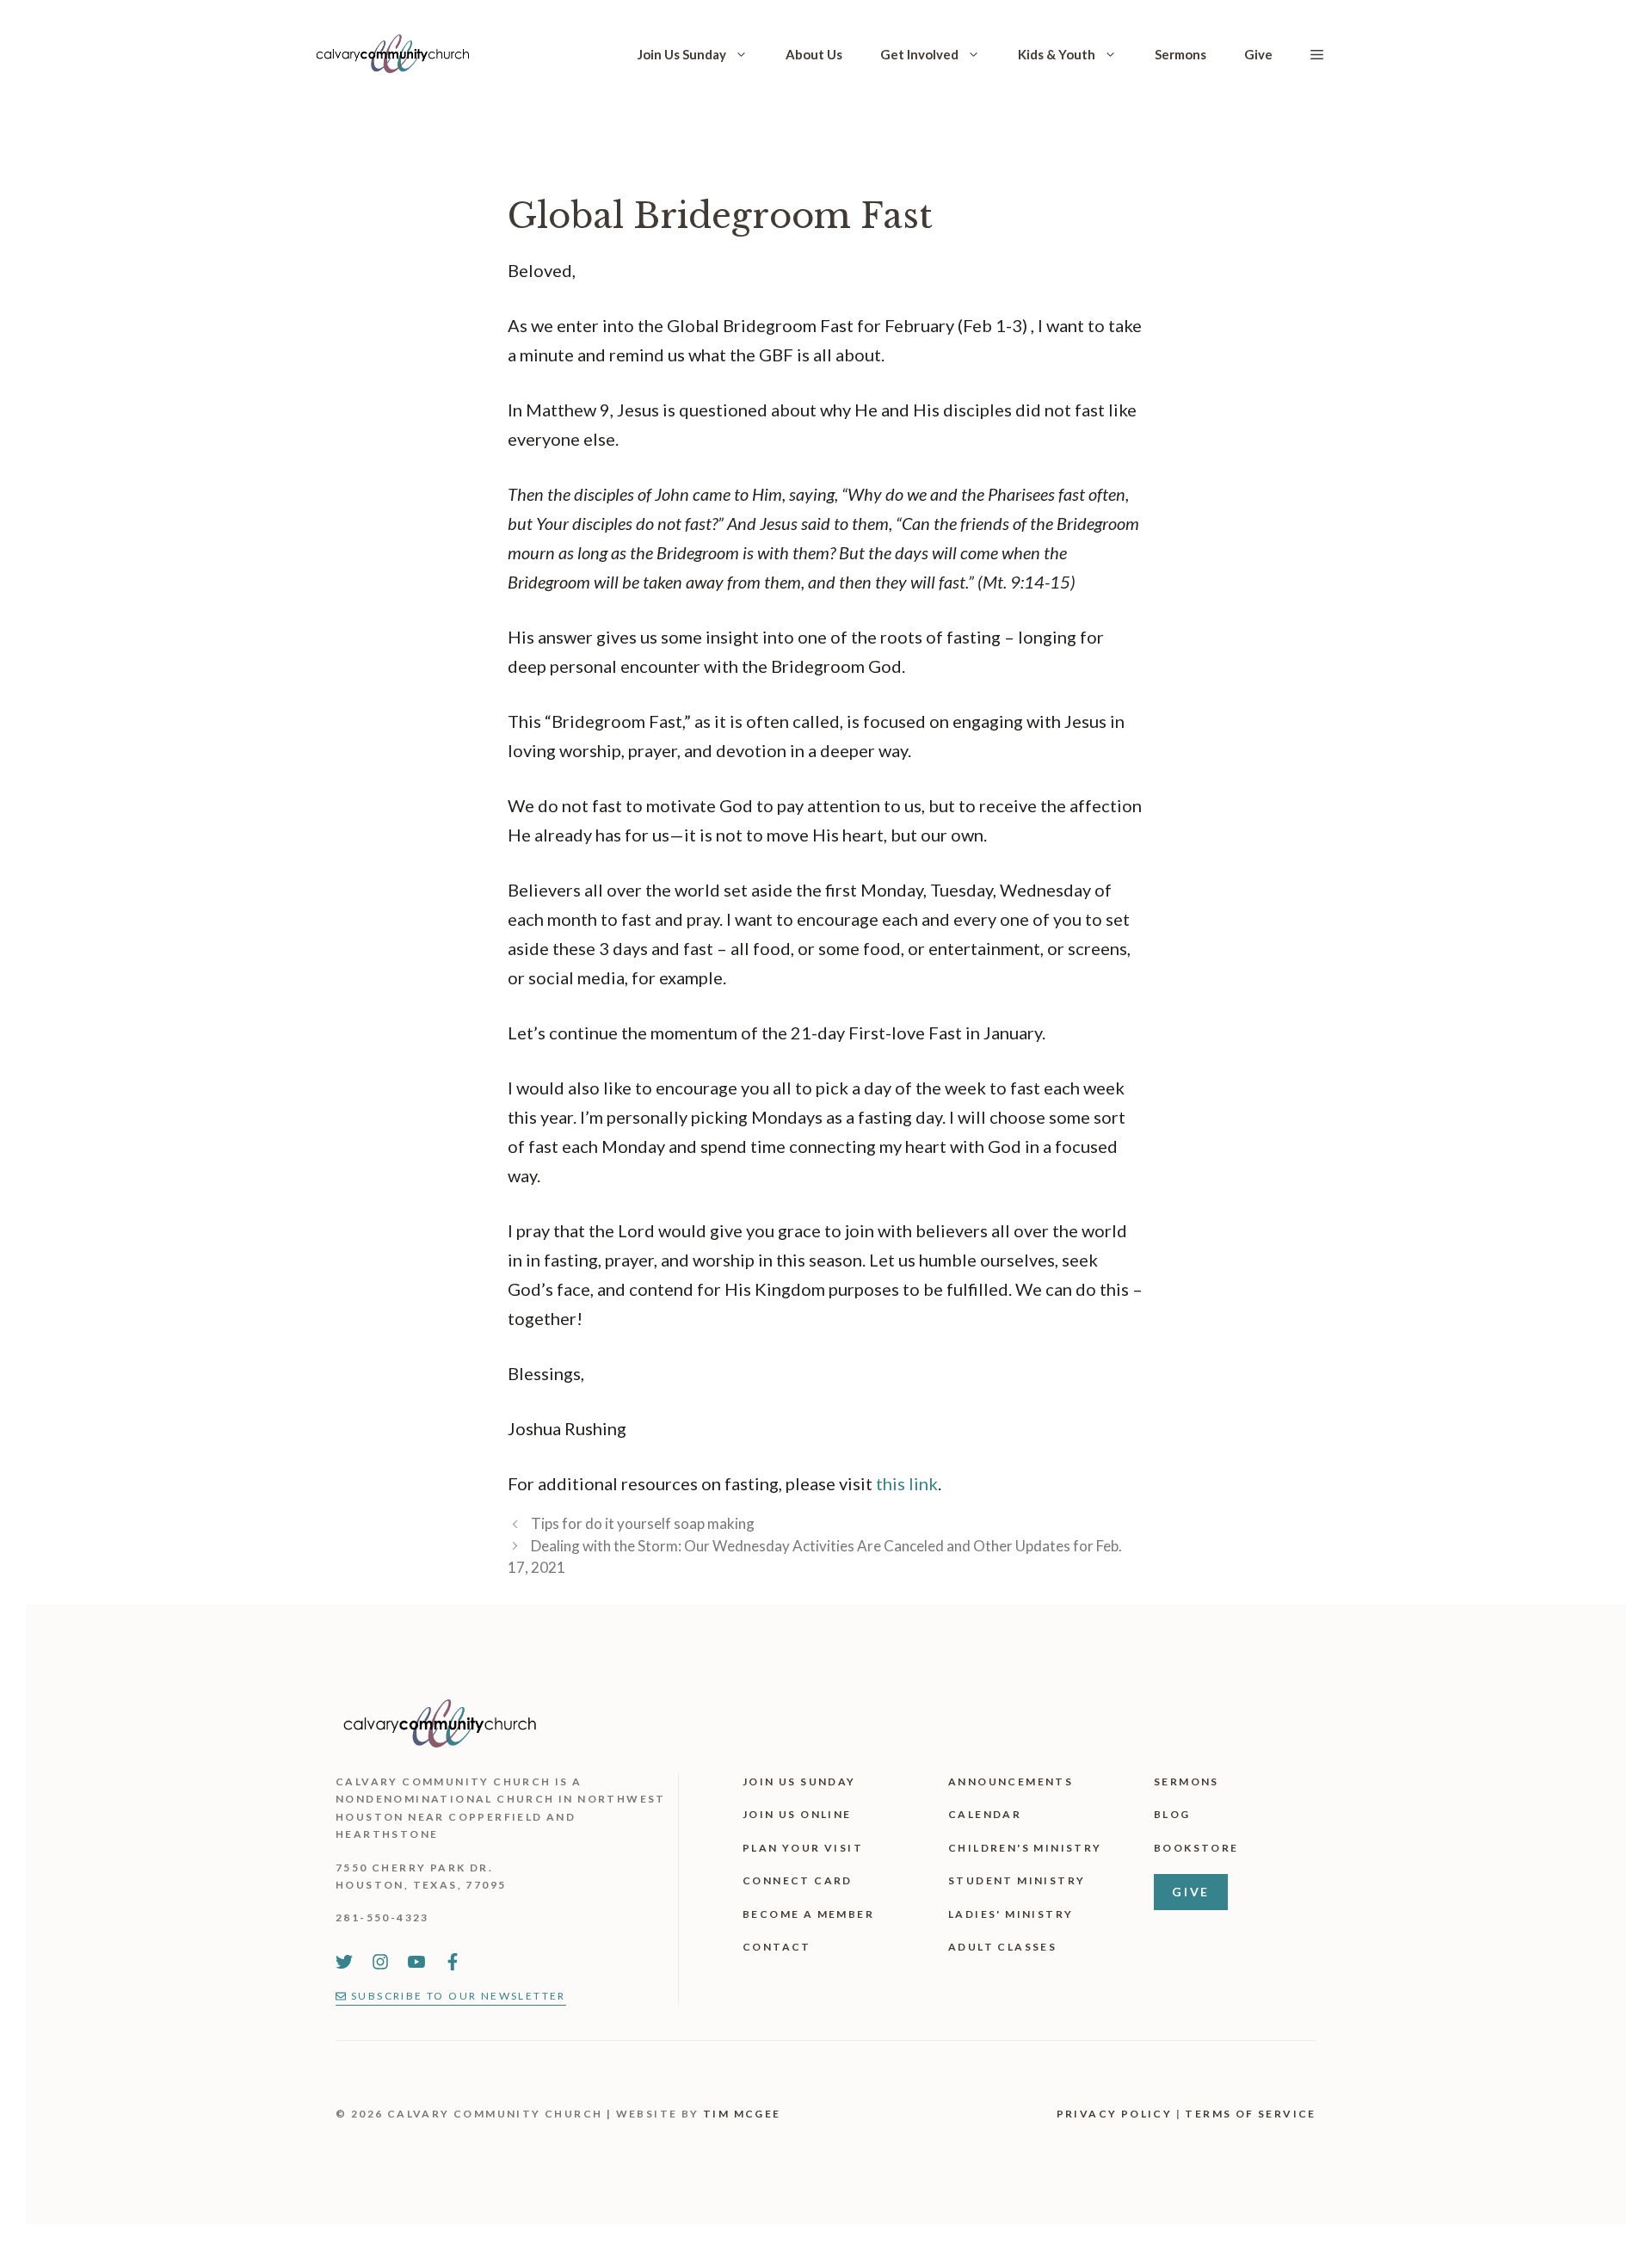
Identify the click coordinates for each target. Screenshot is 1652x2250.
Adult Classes (1002, 1947)
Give (1258, 54)
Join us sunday (799, 1782)
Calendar (985, 1814)
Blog (1172, 1814)
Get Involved (919, 54)
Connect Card (798, 1880)
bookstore (1196, 1848)
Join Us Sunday (682, 54)
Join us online (797, 1814)
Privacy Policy (1115, 2114)
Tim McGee (742, 2114)
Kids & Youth (1057, 54)
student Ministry (1017, 1880)
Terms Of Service (1250, 2114)
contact (777, 1947)
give (1191, 1892)
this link (907, 1483)
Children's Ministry (1025, 1848)
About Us (814, 54)
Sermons (1180, 54)
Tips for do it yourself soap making (643, 1523)
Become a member (808, 1914)
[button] (1317, 54)
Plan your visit (803, 1848)
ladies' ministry (1011, 1914)
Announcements (1011, 1782)
